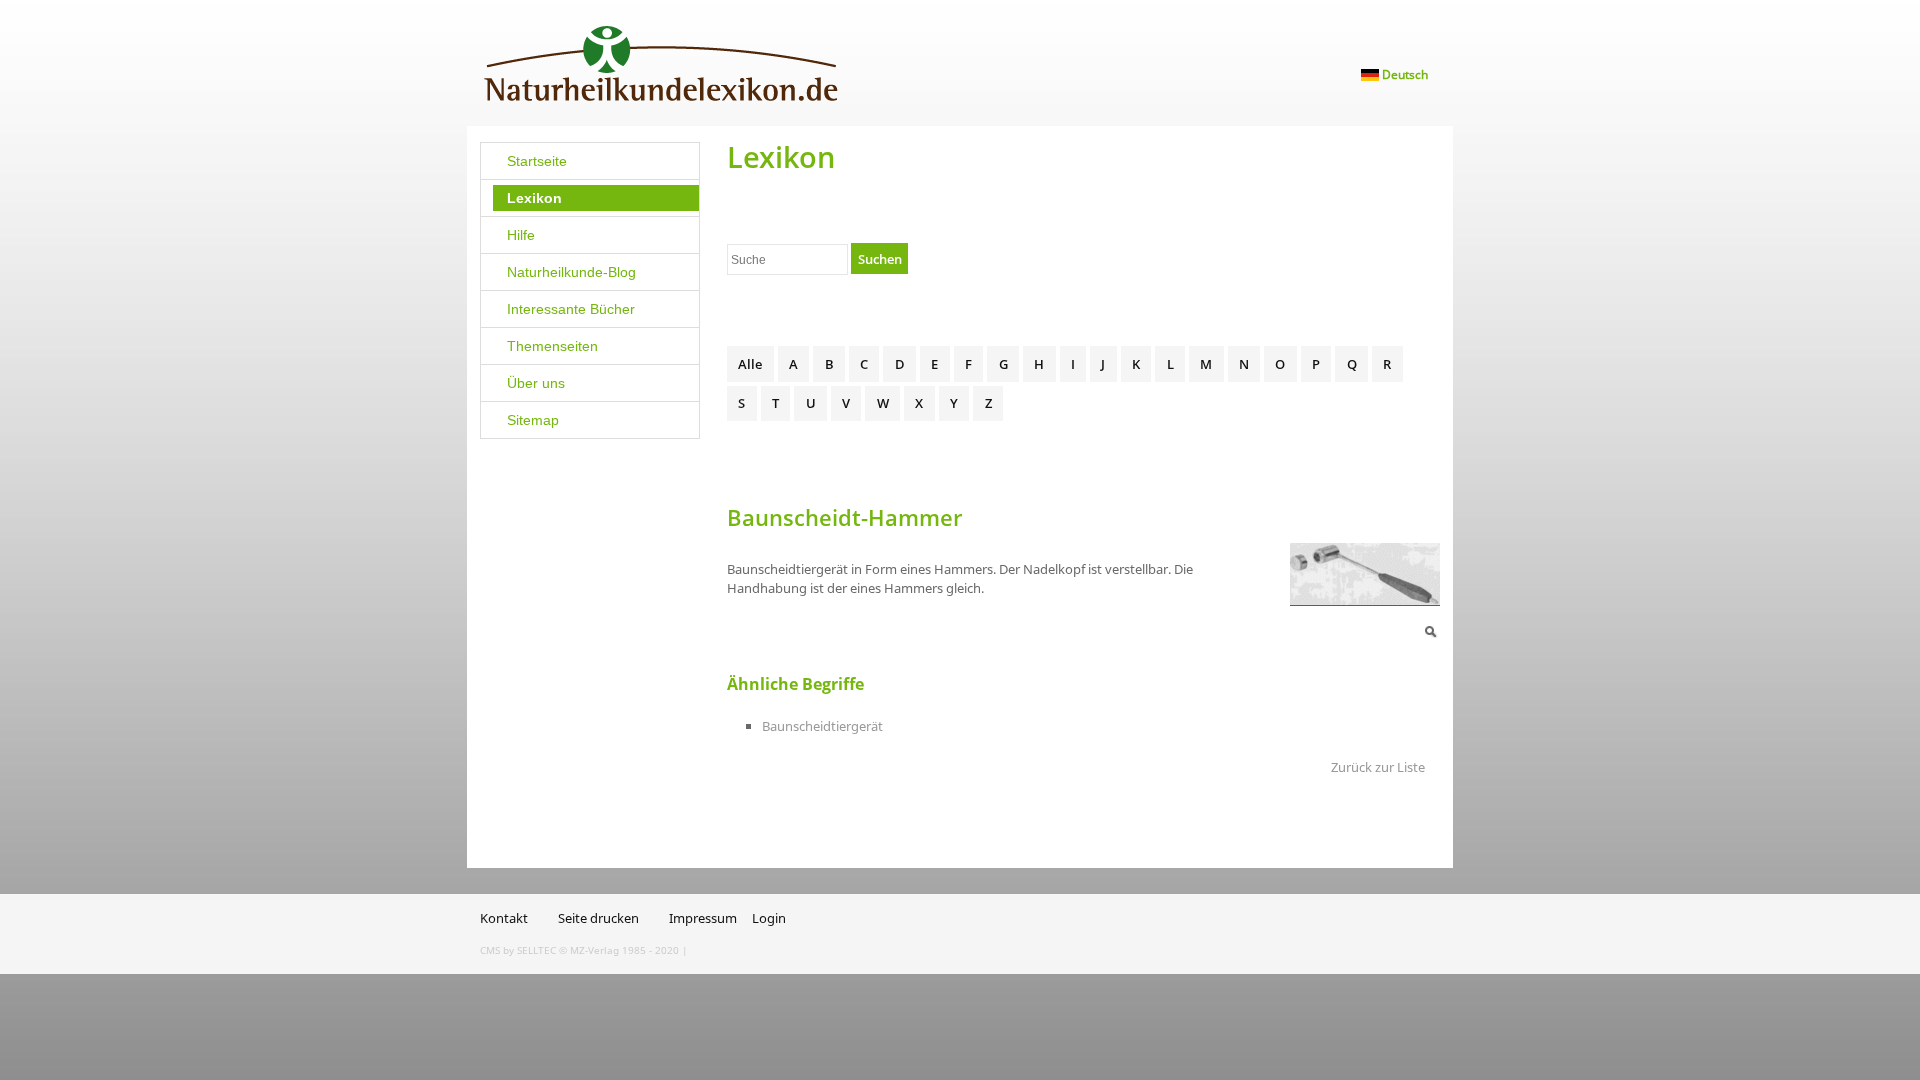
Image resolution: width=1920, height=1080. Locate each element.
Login (769, 918)
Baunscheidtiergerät (822, 726)
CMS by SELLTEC (518, 950)
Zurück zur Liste (1378, 767)
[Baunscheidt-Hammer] (1430, 630)
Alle (750, 364)
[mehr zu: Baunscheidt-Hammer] (1365, 573)
